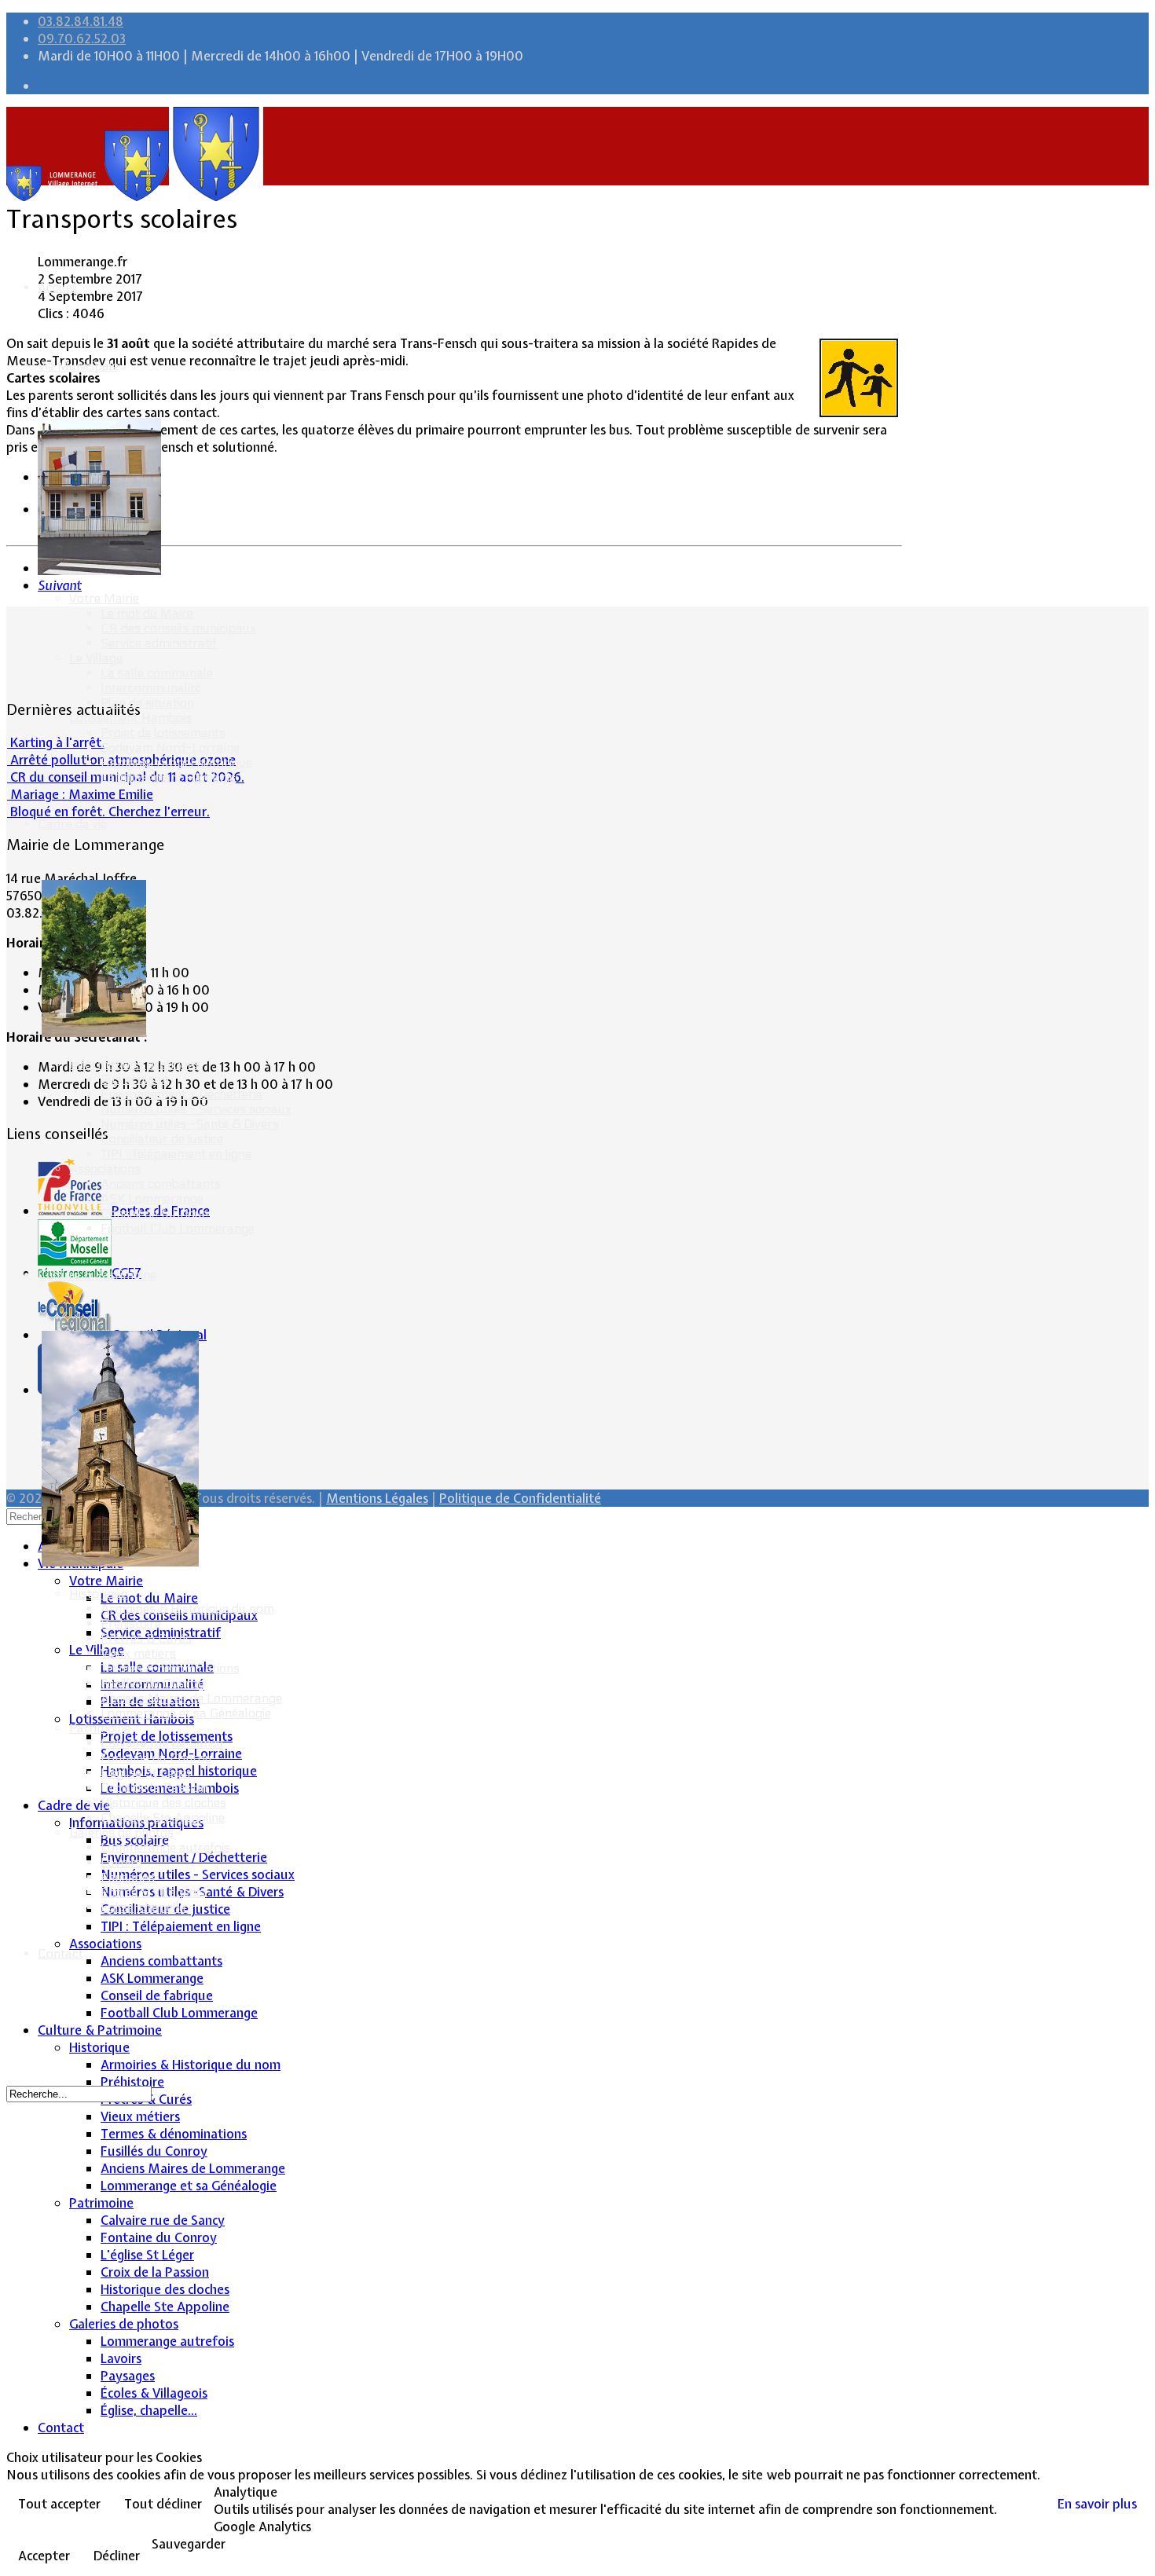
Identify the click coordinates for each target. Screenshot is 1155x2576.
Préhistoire (131, 1623)
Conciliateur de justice (162, 1139)
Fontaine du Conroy (156, 1758)
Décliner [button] (117, 2556)
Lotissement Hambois (130, 718)
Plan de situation (147, 703)
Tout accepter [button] (59, 2504)
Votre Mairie (104, 598)
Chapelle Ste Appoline (163, 1817)
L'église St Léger (147, 1773)
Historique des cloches (163, 1803)
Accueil (58, 287)
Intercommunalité (151, 688)
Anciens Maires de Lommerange (191, 1698)
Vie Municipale (78, 366)
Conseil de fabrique (154, 1213)
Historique (98, 1594)
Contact (60, 1953)
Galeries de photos (121, 1832)
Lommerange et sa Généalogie (186, 1713)
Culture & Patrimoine (97, 1275)
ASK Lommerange (152, 1198)
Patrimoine (100, 1728)
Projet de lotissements (163, 733)
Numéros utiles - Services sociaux (196, 1109)
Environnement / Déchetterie (181, 1094)
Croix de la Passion (154, 1788)
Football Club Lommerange (178, 1228)
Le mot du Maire (147, 613)
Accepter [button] (44, 2556)
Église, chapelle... (147, 1907)
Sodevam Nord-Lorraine (170, 748)
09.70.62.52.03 (82, 38)
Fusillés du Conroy (152, 1683)
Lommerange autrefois (165, 1847)
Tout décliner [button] (163, 2504)
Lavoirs (121, 1862)
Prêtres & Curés (146, 1638)
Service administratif (159, 643)
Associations (105, 1169)
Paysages (128, 1877)
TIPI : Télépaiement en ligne (176, 1154)
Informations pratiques (135, 1064)
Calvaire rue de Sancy (162, 1743)
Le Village (96, 658)
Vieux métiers (138, 1653)
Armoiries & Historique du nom (187, 1609)
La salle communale (157, 673)
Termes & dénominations (170, 1668)
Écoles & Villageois (153, 1892)
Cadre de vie (72, 824)
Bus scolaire (135, 1079)
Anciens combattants (161, 1184)
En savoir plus (1097, 2504)
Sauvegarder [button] (189, 2544)
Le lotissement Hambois (168, 777)
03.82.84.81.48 (81, 21)
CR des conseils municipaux (178, 628)
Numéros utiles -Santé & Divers (190, 1124)
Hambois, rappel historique (176, 762)
